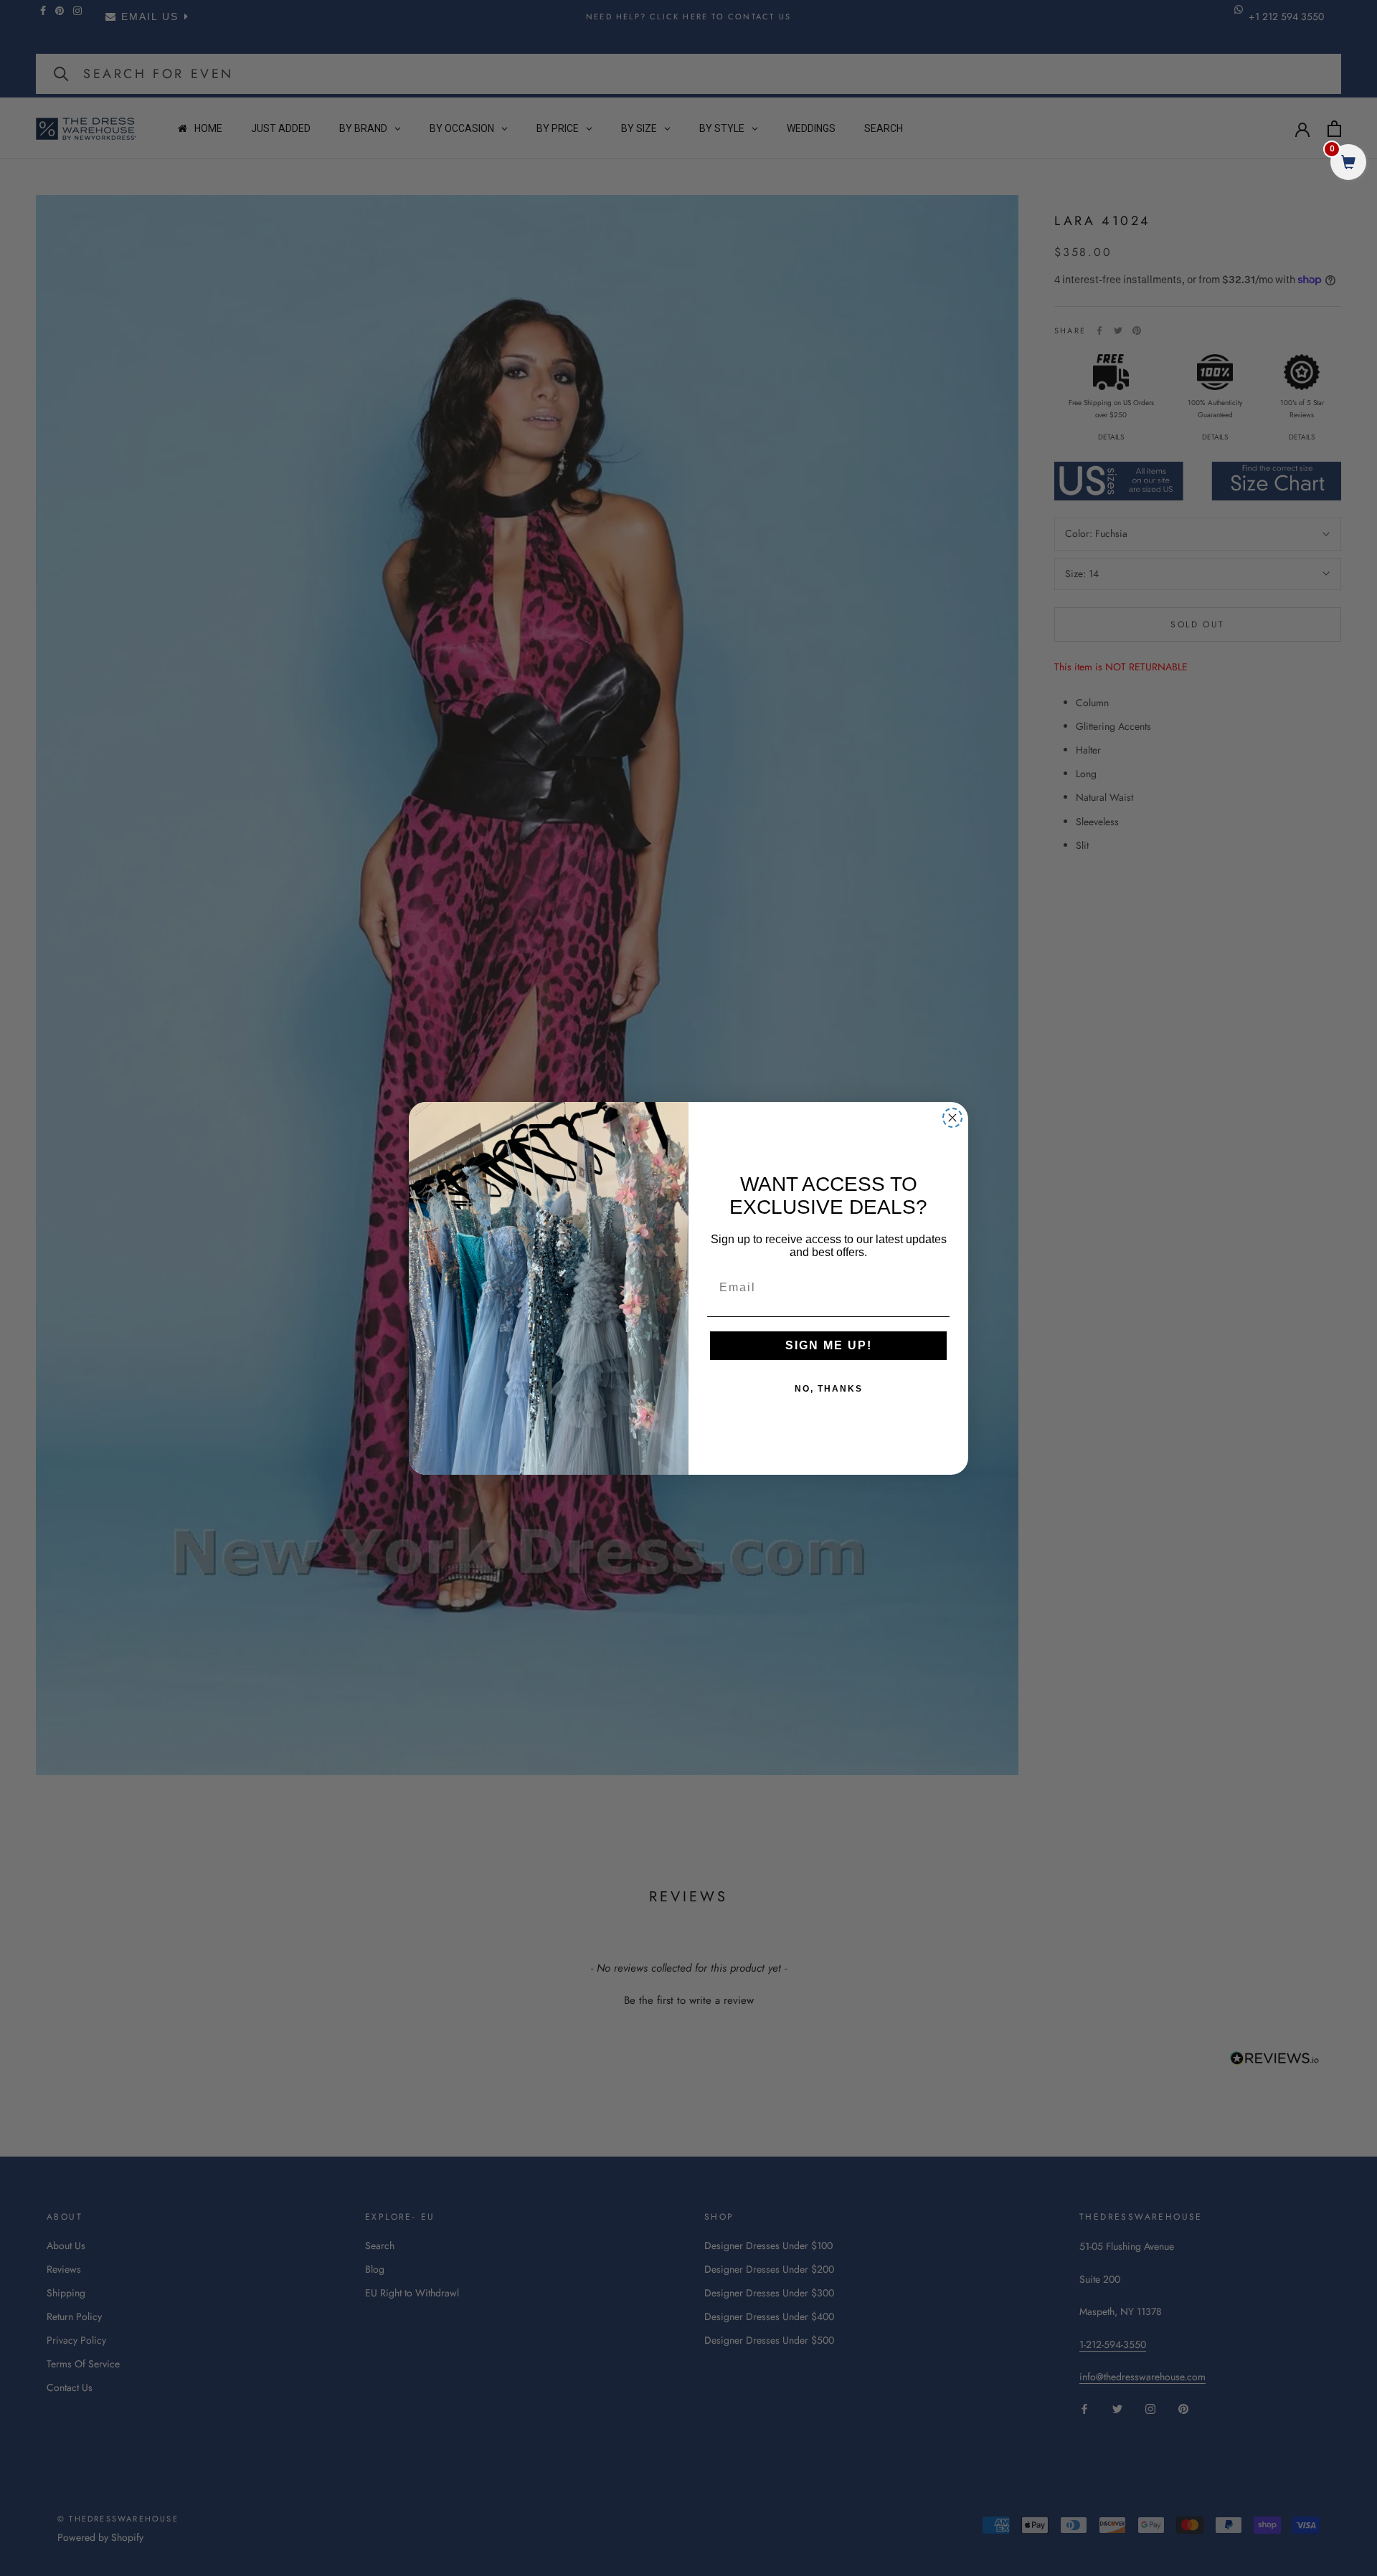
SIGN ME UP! (829, 1345)
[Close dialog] (952, 1118)
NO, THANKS (829, 1389)
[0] (1348, 164)
